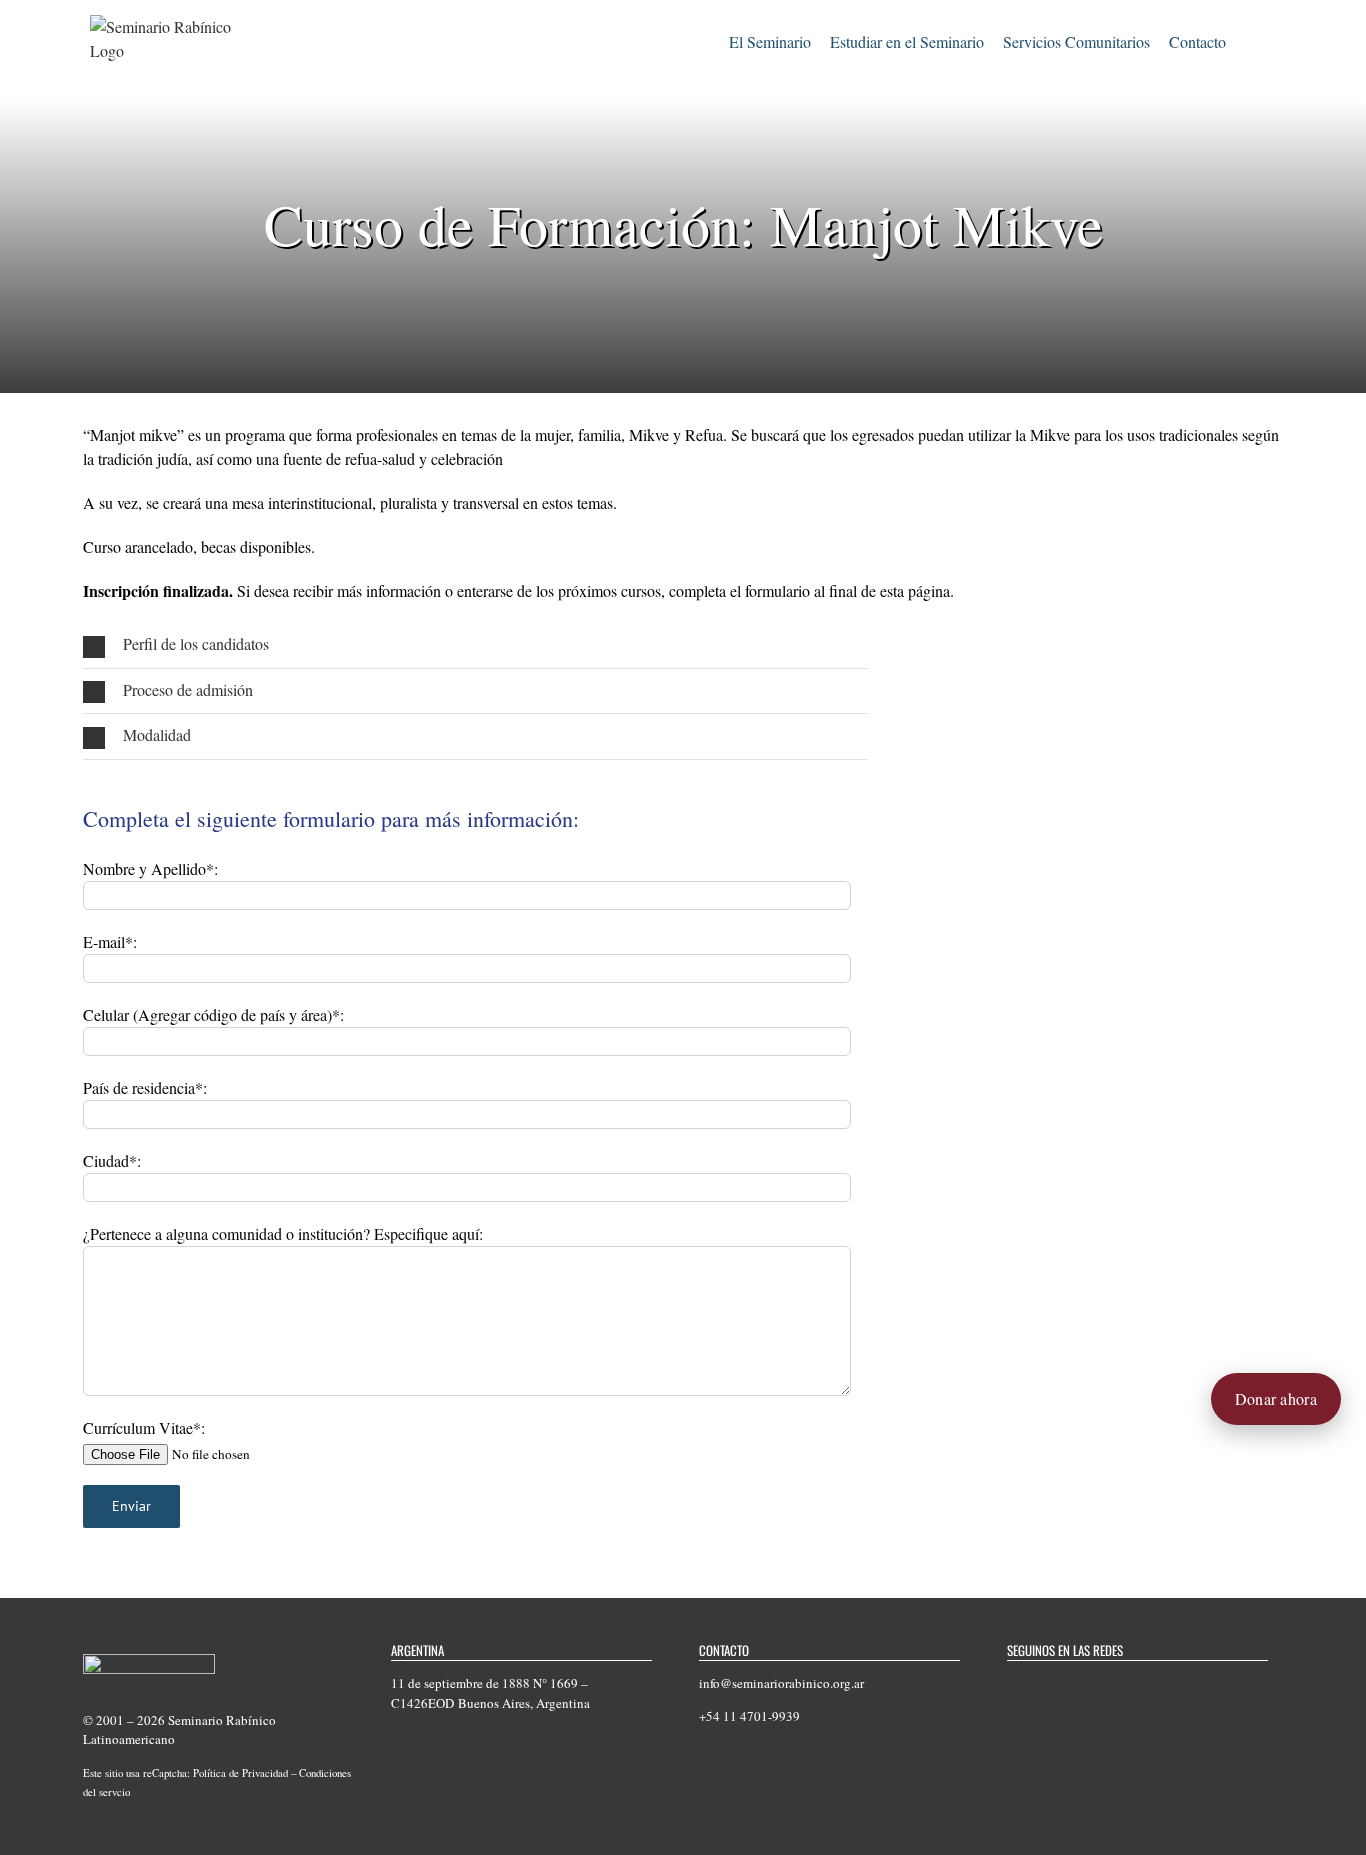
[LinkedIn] (1117, 1684)
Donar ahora (1276, 1398)
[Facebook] (1013, 1684)
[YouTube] (1065, 1684)
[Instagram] (1091, 1684)
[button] (1251, 39)
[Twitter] (1039, 1684)
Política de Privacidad (240, 1773)
